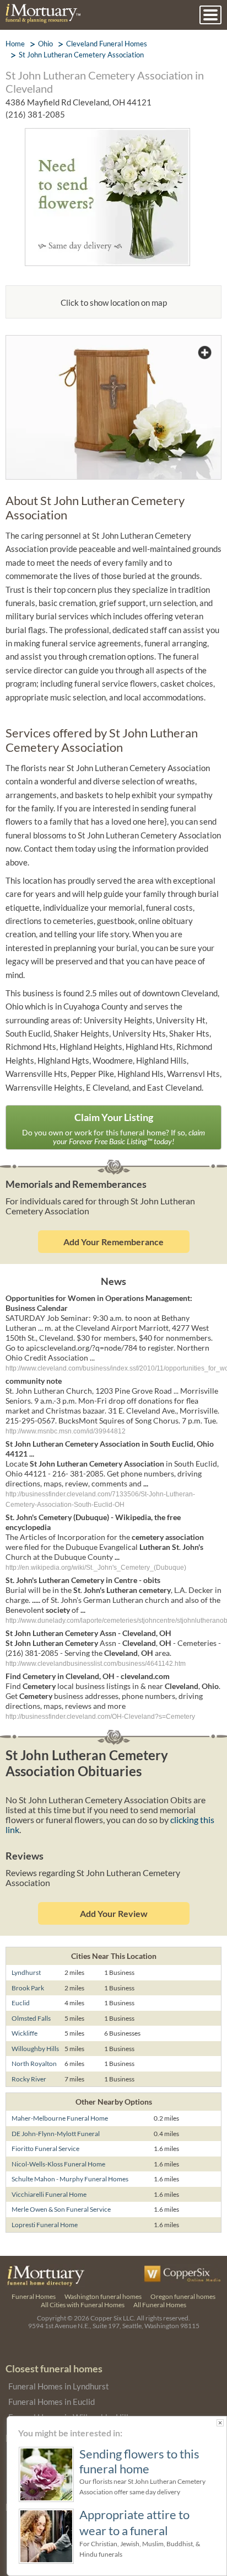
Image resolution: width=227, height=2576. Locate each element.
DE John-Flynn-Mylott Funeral (56, 2134)
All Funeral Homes (160, 2305)
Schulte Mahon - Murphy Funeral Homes (70, 2179)
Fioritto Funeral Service (45, 2149)
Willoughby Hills (35, 2049)
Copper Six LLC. (113, 2318)
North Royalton (34, 2064)
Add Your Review (114, 1913)
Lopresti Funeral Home (45, 2225)
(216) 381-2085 (35, 114)
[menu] (210, 15)
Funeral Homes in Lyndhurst (59, 2386)
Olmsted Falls (31, 2018)
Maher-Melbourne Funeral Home (60, 2118)
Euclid (21, 2003)
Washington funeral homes (103, 2296)
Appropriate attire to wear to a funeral (134, 2522)
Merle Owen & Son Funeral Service (61, 2209)
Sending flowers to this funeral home (139, 2461)
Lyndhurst (26, 1972)
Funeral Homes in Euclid (52, 2402)
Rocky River (29, 2079)
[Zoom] (113, 342)
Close (220, 2423)
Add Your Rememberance (113, 1242)
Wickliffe (25, 2033)
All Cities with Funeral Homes (83, 2305)
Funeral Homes (34, 2296)
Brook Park (28, 1988)
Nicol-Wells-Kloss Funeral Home (58, 2164)
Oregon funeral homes (183, 2296)
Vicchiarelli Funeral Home (49, 2194)
